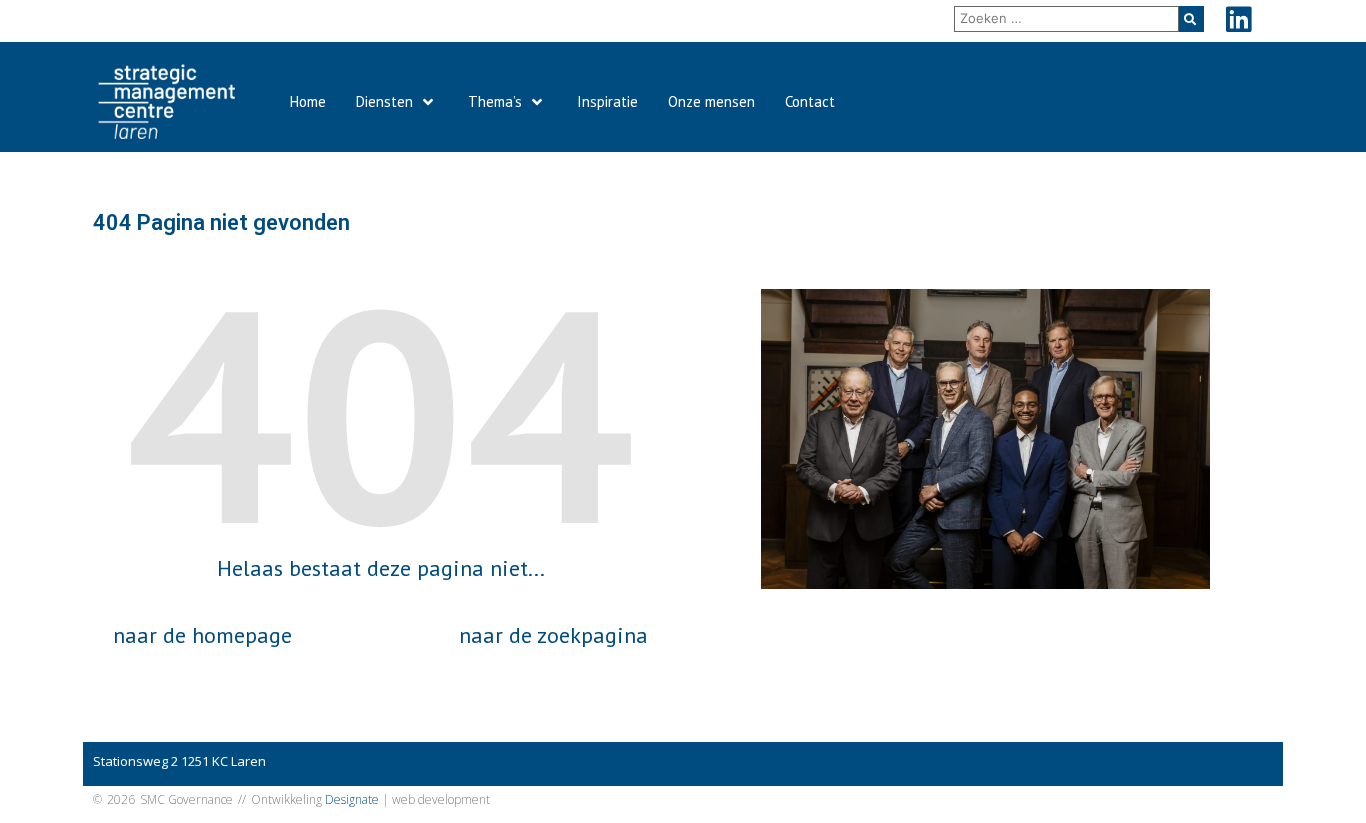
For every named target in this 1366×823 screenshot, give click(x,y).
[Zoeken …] (1066, 19)
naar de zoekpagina (553, 635)
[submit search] (1191, 19)
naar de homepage (202, 635)
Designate (352, 799)
